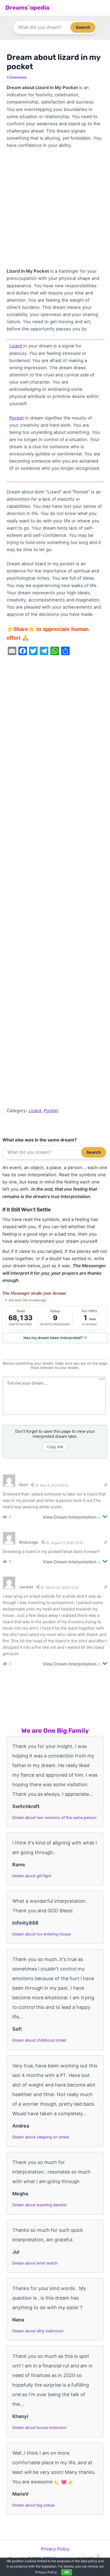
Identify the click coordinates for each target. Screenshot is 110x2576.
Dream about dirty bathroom (38, 2331)
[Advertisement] (55, 211)
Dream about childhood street (39, 2040)
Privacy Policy (55, 2549)
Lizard (16, 346)
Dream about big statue (33, 2505)
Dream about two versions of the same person (54, 1818)
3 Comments (17, 77)
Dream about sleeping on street (41, 2137)
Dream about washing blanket (39, 2205)
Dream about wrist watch (35, 2263)
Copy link (55, 1447)
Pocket (17, 418)
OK (67, 2572)
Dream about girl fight (32, 1876)
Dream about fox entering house (42, 1934)
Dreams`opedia (27, 8)
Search (83, 27)
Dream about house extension (40, 2428)
